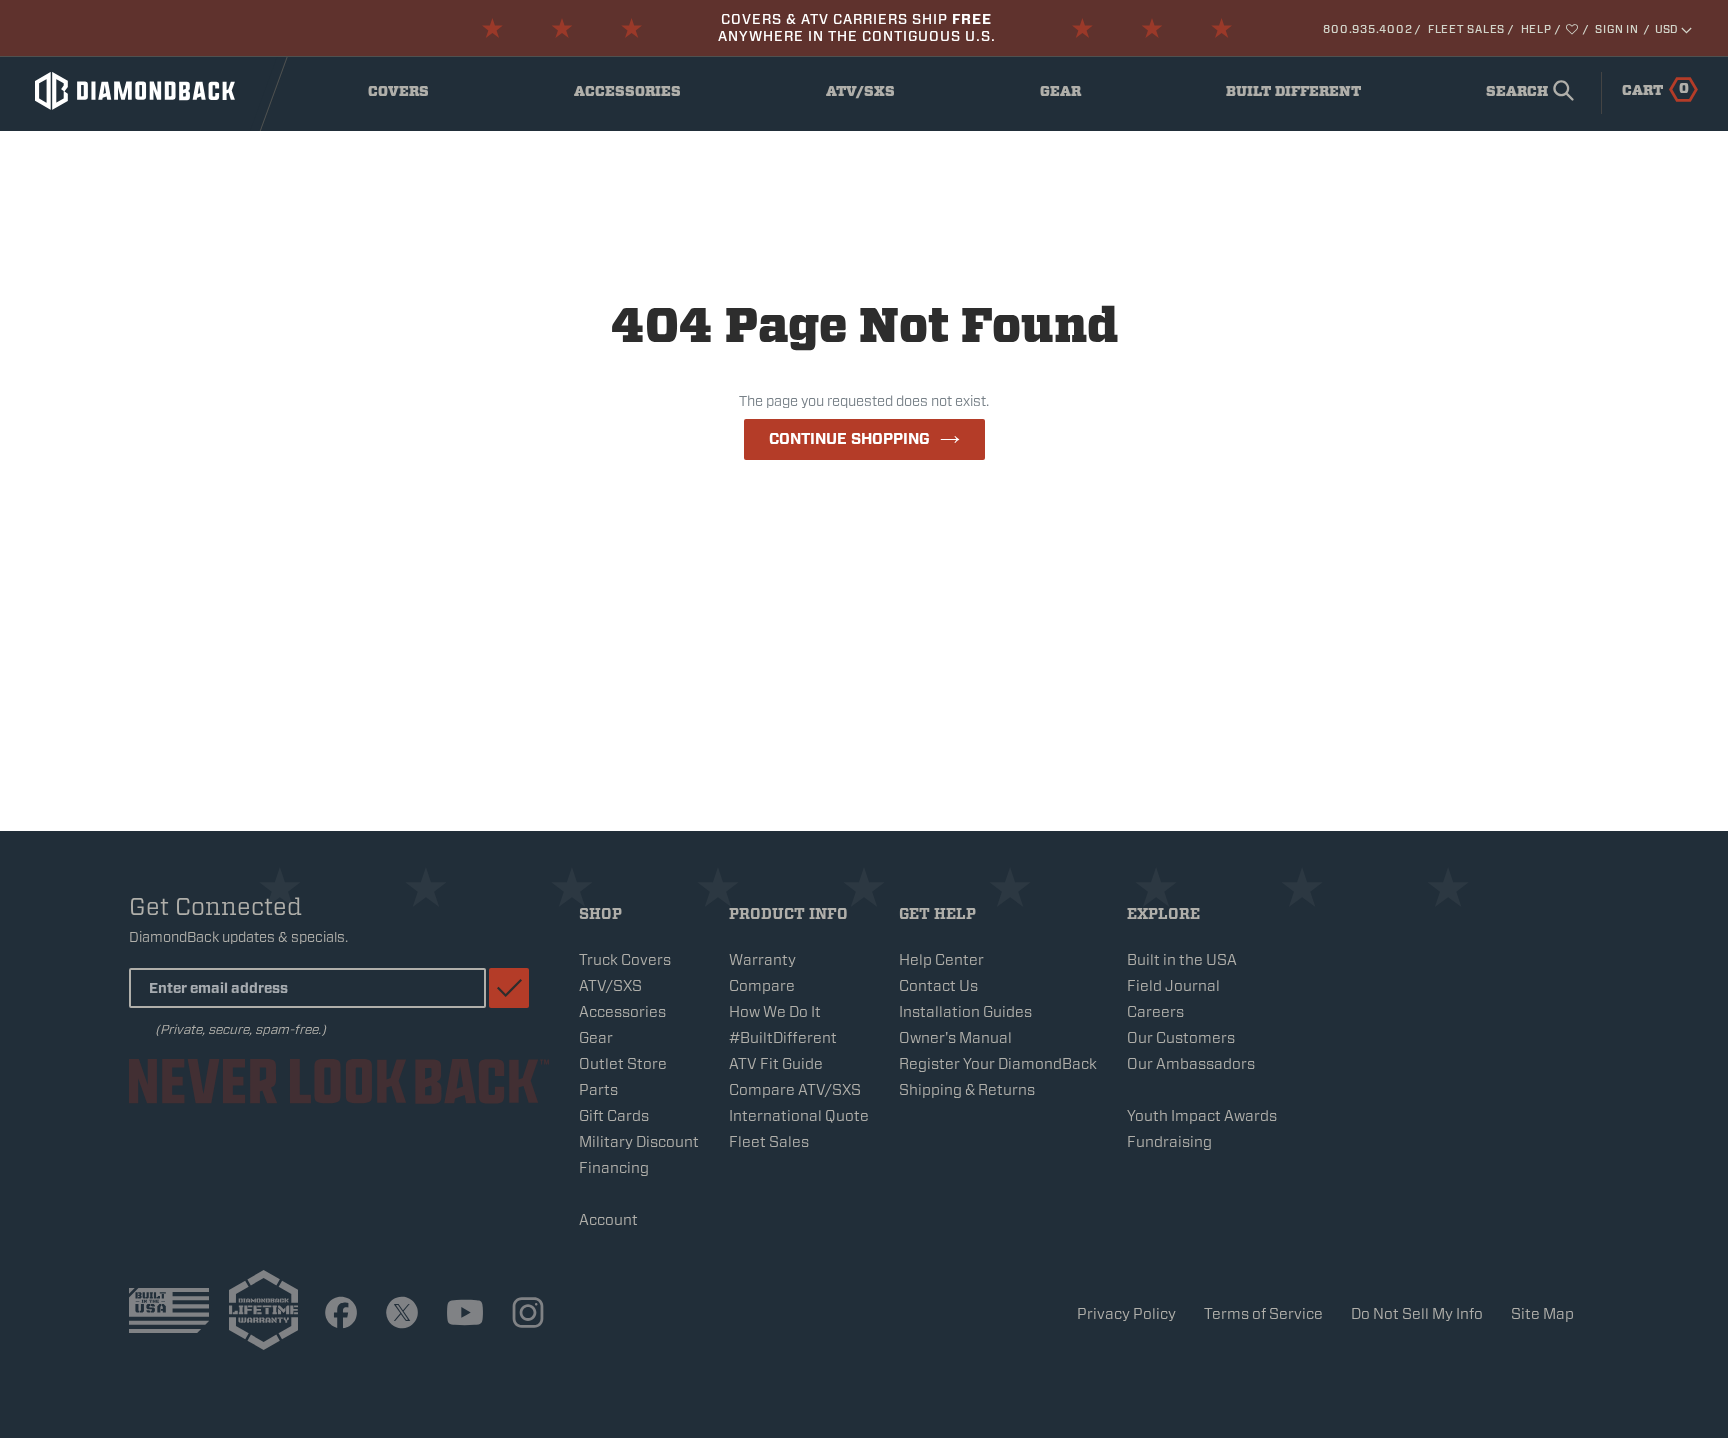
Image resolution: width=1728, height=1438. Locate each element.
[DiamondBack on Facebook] (341, 1314)
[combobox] (1526, 93)
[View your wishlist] (1573, 29)
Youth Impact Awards (1202, 1116)
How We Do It (775, 1012)
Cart (1655, 89)
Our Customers (1181, 1038)
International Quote (799, 1116)
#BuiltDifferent (783, 1038)
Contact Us (938, 986)
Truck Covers (625, 960)
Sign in (1616, 29)
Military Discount (639, 1142)
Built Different (1293, 96)
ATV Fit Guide (776, 1064)
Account (608, 1220)
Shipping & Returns (967, 1090)
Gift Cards (614, 1116)
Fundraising (1169, 1142)
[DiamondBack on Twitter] (402, 1314)
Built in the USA (1182, 960)
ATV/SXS (874, 96)
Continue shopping (849, 439)
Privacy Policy (1126, 1314)
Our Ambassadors (1191, 1064)
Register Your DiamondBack (998, 1064)
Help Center (941, 960)
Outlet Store (623, 1064)
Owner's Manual (955, 1038)
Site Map (1542, 1314)
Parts (598, 1090)
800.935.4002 (1367, 29)
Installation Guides (965, 1012)
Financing (614, 1168)
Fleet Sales (1466, 29)
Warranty (762, 960)
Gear (1081, 96)
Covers (414, 96)
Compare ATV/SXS (795, 1090)
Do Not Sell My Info (1417, 1314)
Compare (762, 986)
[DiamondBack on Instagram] (528, 1314)
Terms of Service (1263, 1314)
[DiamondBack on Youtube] (465, 1314)
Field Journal (1173, 986)
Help (1536, 29)
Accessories (632, 96)
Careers (1155, 1012)
